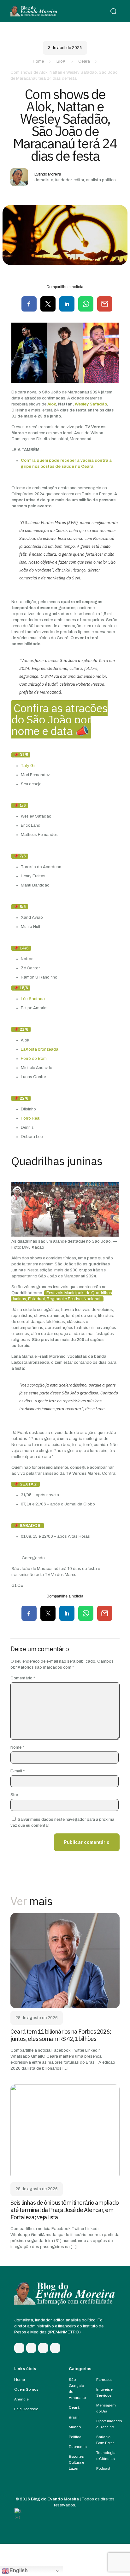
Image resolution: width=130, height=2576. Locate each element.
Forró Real (31, 1118)
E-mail (18, 1771)
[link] (65, 1961)
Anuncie (21, 2399)
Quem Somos (26, 2389)
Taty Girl (29, 766)
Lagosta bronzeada (40, 1049)
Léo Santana (33, 999)
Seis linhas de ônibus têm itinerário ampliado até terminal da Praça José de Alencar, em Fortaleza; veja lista (65, 2210)
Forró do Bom (34, 1059)
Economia (78, 2447)
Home (38, 61)
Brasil (74, 2417)
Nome (17, 1747)
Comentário (23, 1678)
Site (14, 1795)
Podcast (103, 2468)
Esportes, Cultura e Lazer (77, 2462)
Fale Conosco (26, 2409)
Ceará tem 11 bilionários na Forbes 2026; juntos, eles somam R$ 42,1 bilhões (61, 2035)
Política (75, 2437)
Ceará (84, 61)
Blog (61, 61)
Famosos (104, 2380)
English (19, 2570)
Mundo (75, 2427)
